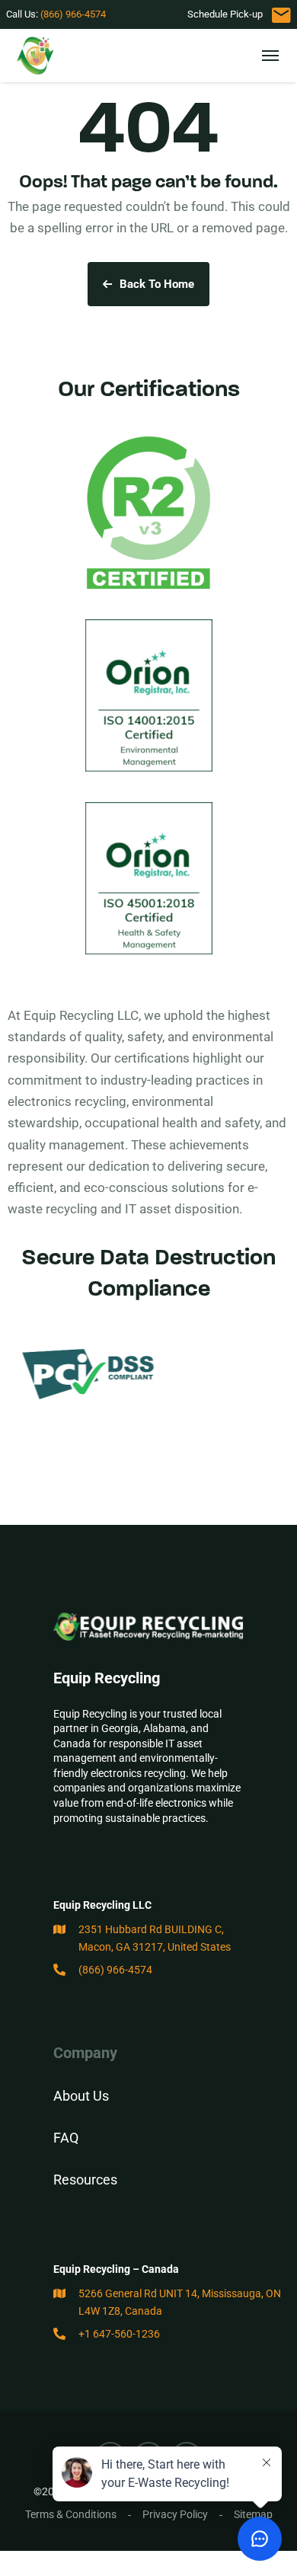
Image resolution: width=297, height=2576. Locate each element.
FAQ (66, 2138)
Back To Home (157, 284)
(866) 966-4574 (73, 14)
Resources (85, 2180)
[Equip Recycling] (37, 56)
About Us (81, 2096)
